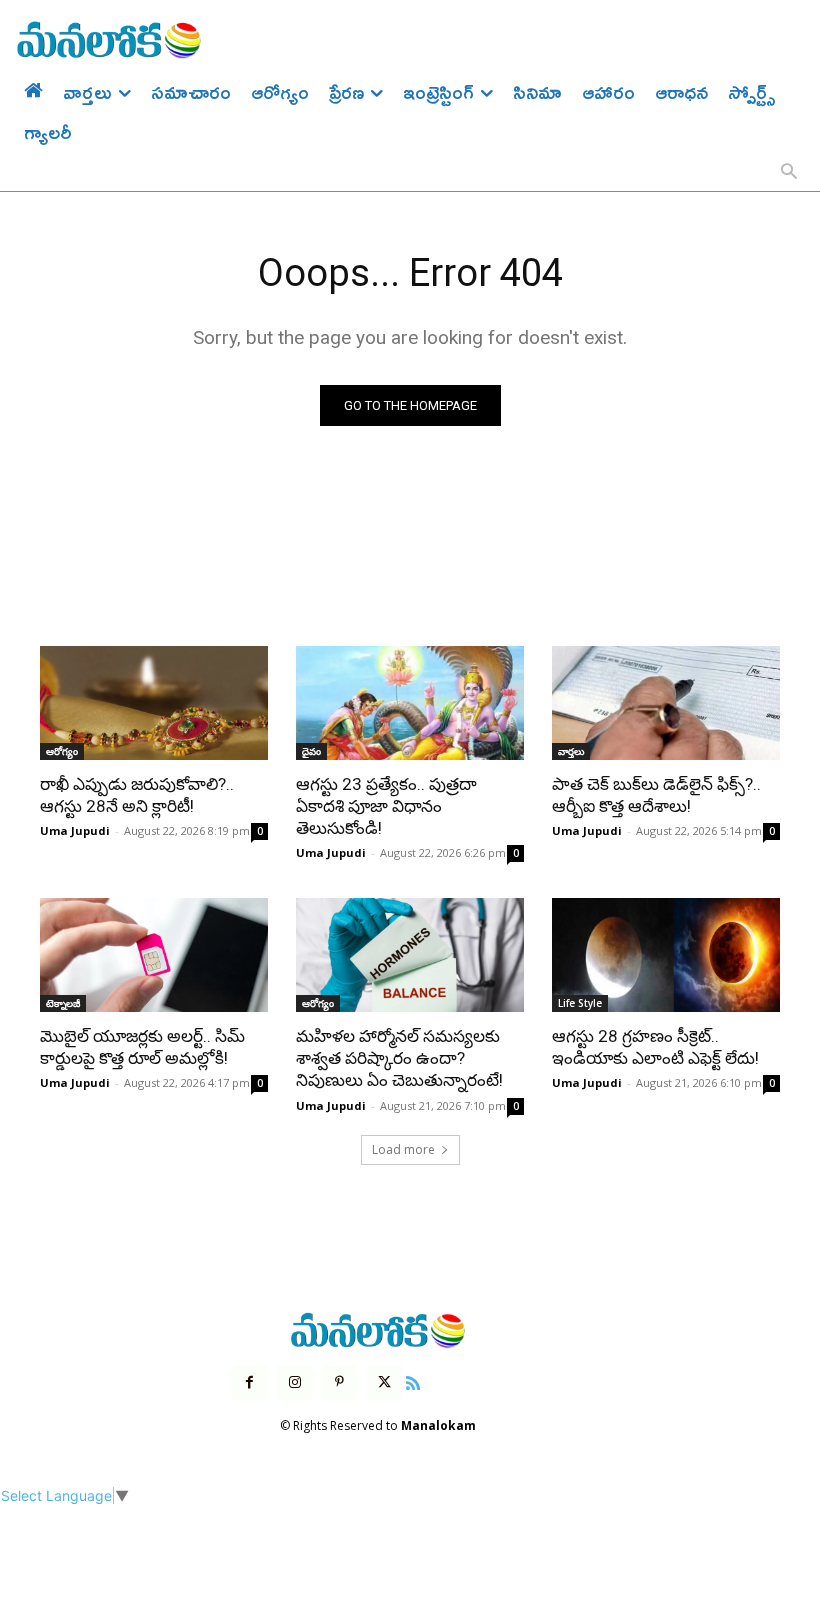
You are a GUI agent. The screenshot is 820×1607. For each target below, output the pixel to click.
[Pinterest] (339, 1382)
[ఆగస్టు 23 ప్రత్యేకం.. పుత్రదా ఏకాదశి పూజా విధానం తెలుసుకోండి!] (410, 703)
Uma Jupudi (75, 830)
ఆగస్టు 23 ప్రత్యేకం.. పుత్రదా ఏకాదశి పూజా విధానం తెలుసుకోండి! (386, 806)
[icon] (413, 1380)
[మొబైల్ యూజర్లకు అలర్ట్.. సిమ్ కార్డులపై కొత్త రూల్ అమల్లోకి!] (154, 955)
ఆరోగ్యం (62, 751)
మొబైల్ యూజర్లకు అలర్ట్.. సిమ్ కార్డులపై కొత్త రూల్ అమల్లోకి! (142, 1047)
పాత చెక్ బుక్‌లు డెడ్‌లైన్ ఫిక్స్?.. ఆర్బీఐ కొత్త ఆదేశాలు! (656, 795)
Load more (403, 1149)
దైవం (311, 751)
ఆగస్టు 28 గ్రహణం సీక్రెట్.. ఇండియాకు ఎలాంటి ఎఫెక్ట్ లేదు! (655, 1047)
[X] (384, 1382)
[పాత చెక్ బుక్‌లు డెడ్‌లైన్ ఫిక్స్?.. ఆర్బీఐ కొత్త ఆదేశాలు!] (666, 703)
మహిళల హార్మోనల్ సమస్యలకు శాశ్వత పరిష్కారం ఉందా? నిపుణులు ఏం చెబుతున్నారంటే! (399, 1058)
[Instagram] (294, 1382)
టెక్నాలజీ (63, 1003)
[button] (789, 173)
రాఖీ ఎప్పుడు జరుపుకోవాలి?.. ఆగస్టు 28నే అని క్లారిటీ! (137, 795)
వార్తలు (571, 751)
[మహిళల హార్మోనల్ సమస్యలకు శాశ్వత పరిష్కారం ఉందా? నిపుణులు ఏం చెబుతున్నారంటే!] (410, 955)
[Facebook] (249, 1382)
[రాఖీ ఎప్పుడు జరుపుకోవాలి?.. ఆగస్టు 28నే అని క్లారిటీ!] (154, 703)
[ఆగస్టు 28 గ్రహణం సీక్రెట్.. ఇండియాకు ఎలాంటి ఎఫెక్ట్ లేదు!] (666, 955)
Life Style (580, 1003)
